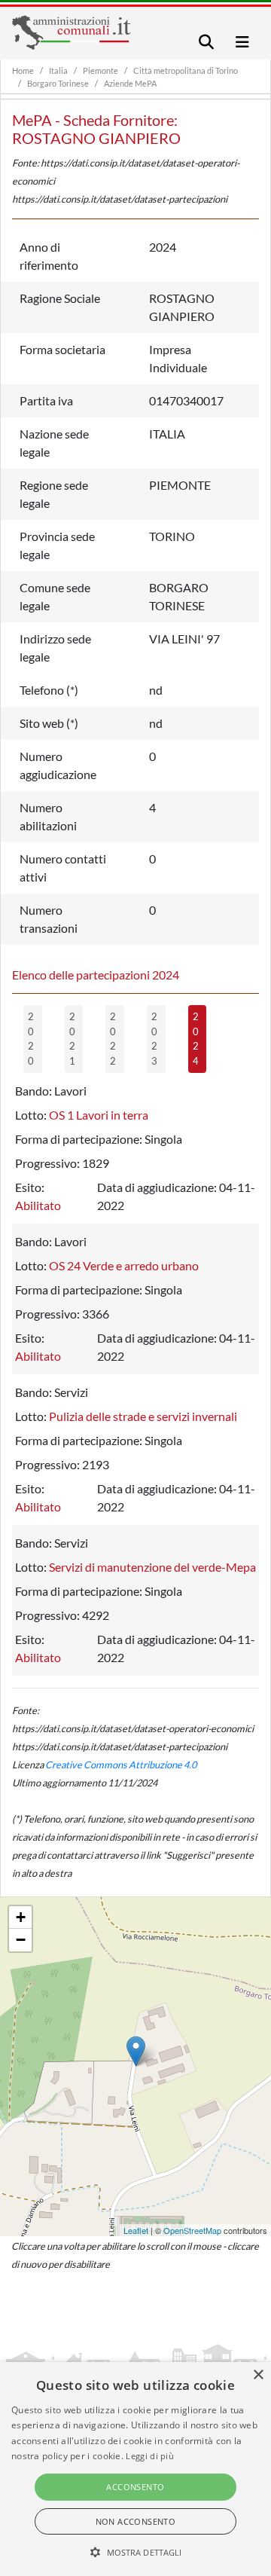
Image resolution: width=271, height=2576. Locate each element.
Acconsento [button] (135, 2487)
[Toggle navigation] (206, 42)
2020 (31, 1039)
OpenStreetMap (192, 2230)
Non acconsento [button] (136, 2521)
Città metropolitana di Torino (186, 70)
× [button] (258, 2375)
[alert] (135, 2469)
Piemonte (100, 70)
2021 (72, 1039)
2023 (154, 1039)
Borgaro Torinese (58, 83)
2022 (113, 1039)
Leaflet (136, 2230)
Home (23, 70)
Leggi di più (150, 2456)
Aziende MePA (130, 83)
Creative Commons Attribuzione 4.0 (121, 1765)
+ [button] (21, 1917)
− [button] (21, 1940)
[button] (136, 2552)
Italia (58, 70)
